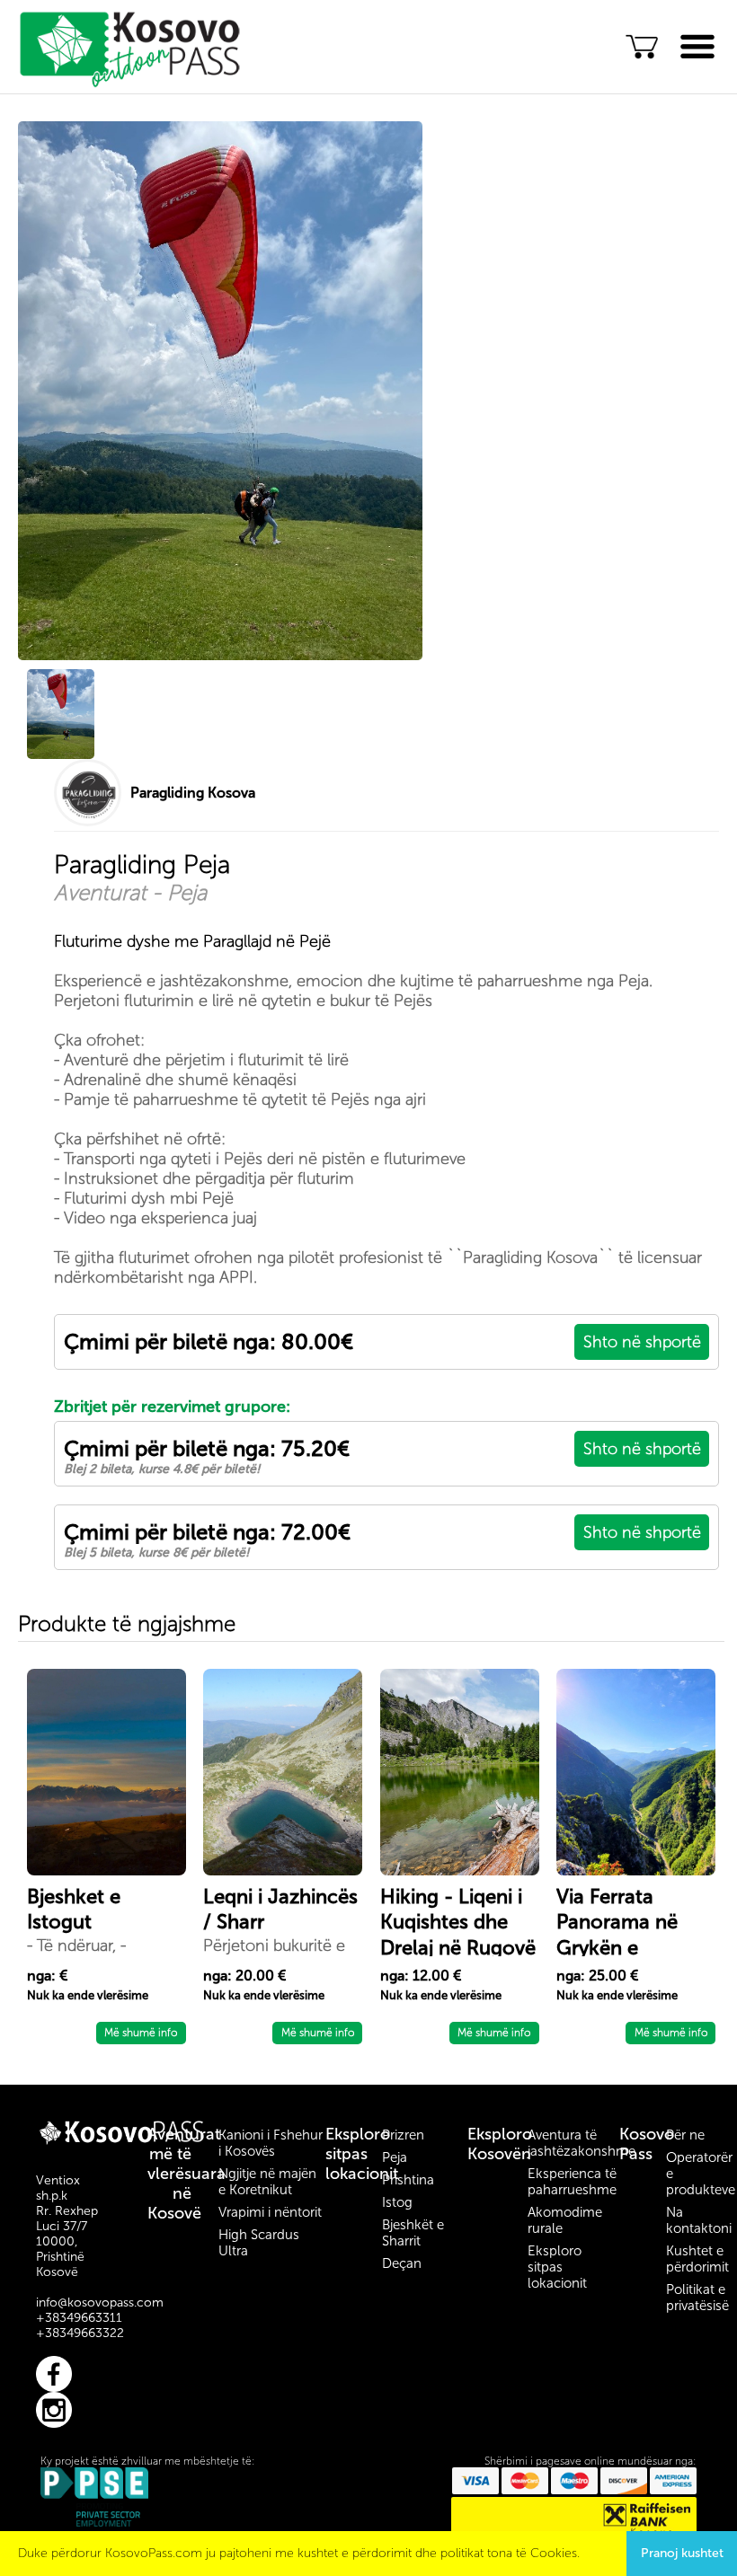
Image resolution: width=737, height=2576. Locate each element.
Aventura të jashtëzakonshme (582, 2143)
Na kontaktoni (699, 2220)
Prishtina (408, 2180)
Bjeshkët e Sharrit (413, 2233)
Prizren (403, 2135)
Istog (397, 2202)
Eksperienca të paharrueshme (572, 2182)
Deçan (402, 2263)
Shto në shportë (642, 1342)
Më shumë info (141, 2033)
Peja (395, 2157)
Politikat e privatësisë (697, 2298)
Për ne (685, 2135)
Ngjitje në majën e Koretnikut (267, 2182)
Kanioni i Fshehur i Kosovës (271, 2143)
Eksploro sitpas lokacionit (362, 2154)
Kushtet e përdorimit (697, 2259)
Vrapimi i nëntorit (270, 2212)
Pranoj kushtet (682, 2553)
